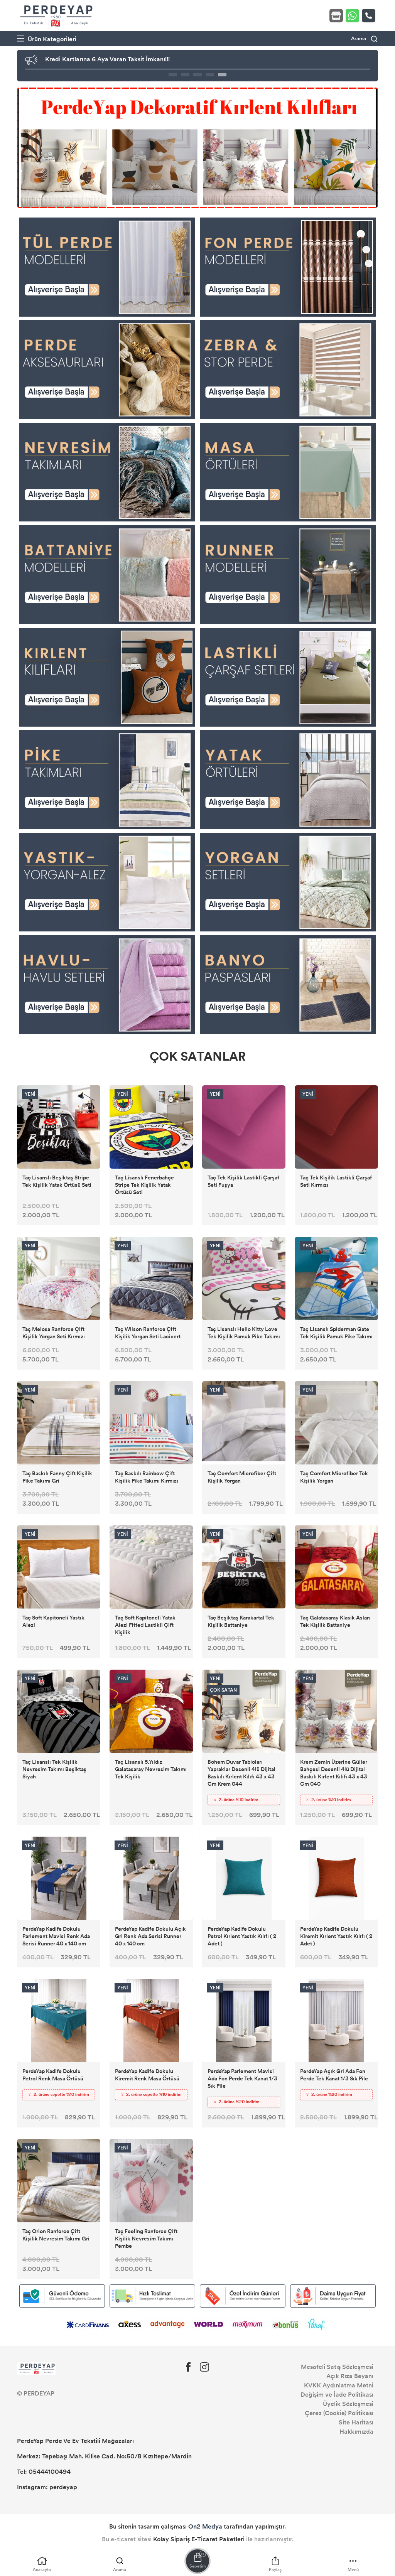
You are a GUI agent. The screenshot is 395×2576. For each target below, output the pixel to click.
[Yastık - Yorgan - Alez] (107, 881)
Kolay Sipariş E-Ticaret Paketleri (199, 2539)
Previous (26, 148)
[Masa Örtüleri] (288, 472)
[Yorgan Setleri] (288, 881)
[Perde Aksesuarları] (107, 369)
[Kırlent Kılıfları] (107, 677)
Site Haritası (356, 2422)
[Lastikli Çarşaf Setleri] (288, 677)
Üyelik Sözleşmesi (348, 2404)
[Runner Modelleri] (288, 574)
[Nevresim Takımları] (107, 472)
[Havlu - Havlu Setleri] (107, 984)
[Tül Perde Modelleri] (107, 266)
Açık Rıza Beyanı (350, 2376)
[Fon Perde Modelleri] (288, 266)
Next (369, 148)
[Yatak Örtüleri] (288, 779)
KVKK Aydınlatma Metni (339, 2385)
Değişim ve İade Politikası (337, 2395)
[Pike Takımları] (107, 779)
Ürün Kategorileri (51, 39)
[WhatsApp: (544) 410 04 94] (354, 16)
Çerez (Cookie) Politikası (339, 2413)
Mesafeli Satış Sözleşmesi (337, 2367)
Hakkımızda (356, 2432)
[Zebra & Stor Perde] (288, 369)
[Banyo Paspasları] (288, 984)
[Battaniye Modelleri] (107, 574)
